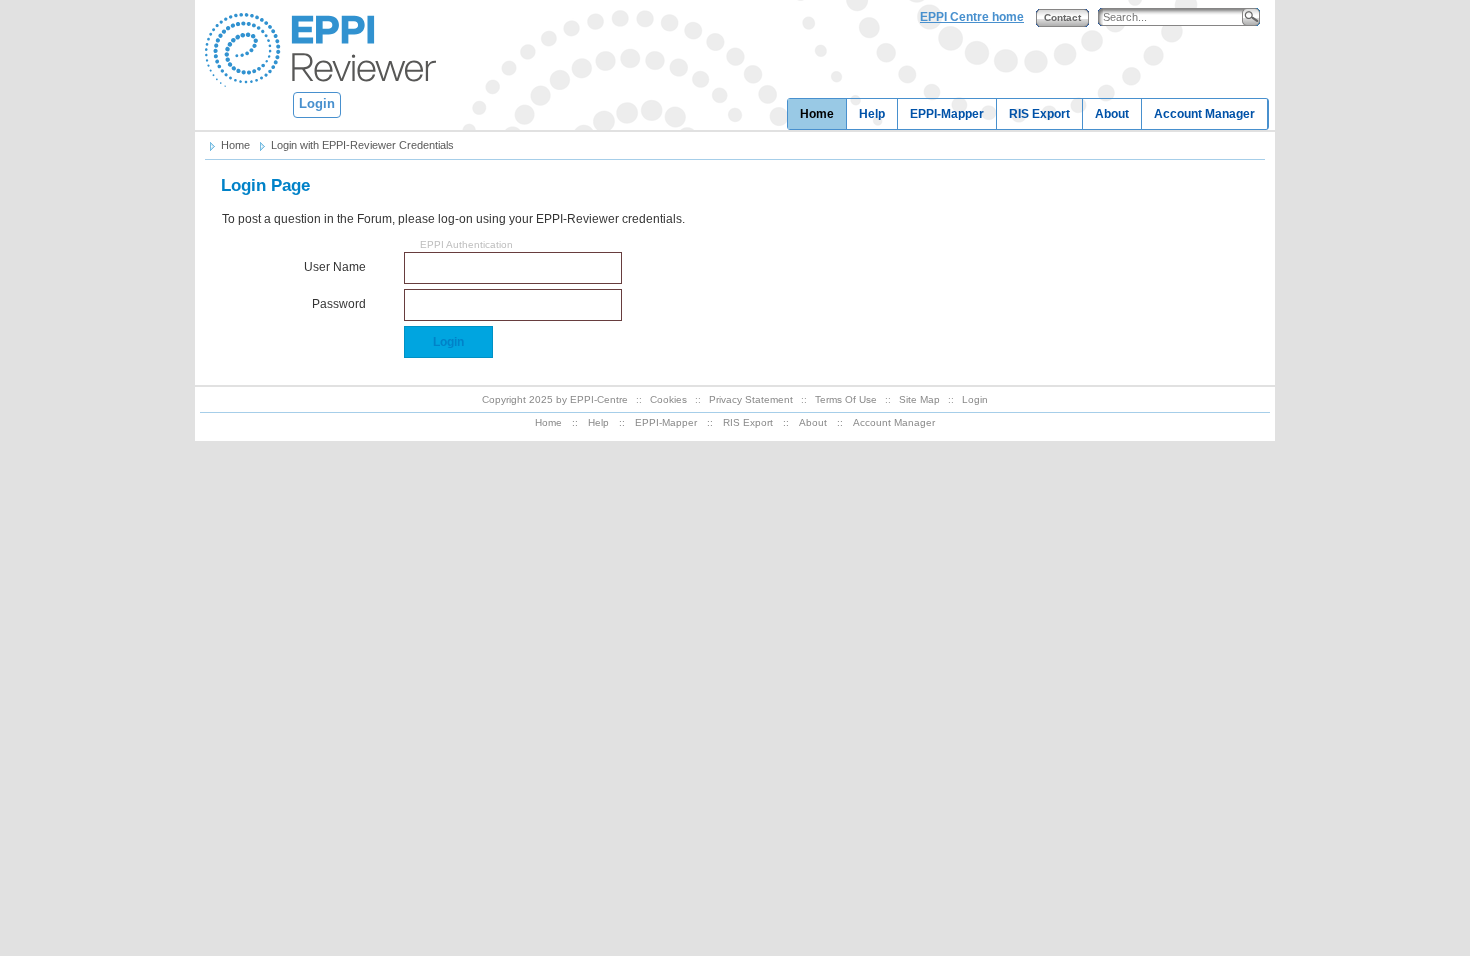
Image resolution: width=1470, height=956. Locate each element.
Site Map (919, 399)
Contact (1062, 17)
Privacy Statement (751, 399)
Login (317, 103)
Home (817, 114)
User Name (335, 267)
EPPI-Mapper (947, 114)
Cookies (668, 399)
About (1112, 114)
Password (339, 304)
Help (872, 114)
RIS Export (1039, 114)
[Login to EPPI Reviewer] (316, 49)
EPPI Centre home (972, 17)
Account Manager (1204, 114)
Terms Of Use (846, 399)
